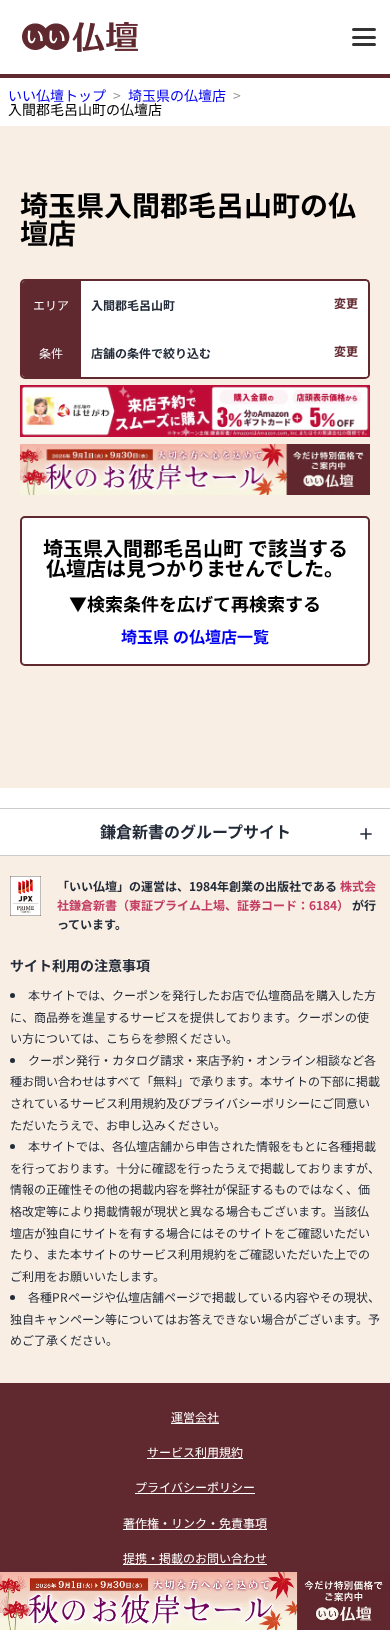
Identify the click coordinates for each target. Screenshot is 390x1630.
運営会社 (195, 1416)
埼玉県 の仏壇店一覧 (195, 636)
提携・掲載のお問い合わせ (195, 1557)
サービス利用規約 (195, 1451)
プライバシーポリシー (195, 1486)
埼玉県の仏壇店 (177, 95)
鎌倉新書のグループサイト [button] (195, 831)
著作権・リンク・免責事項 (195, 1522)
